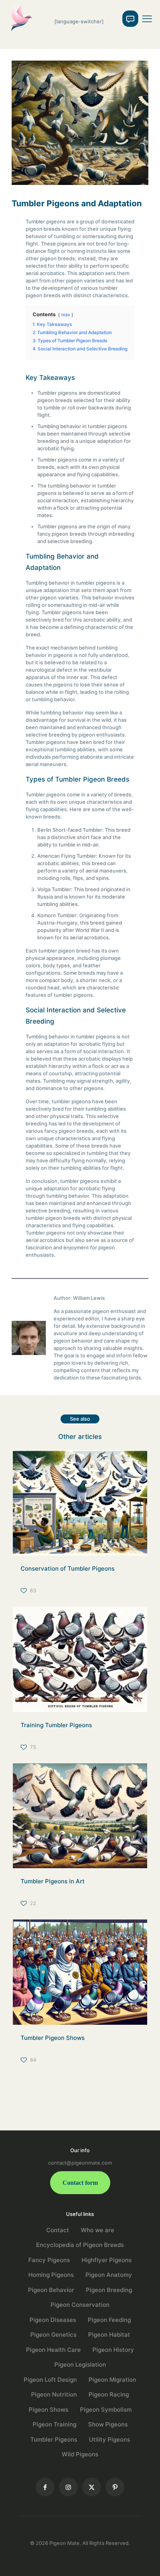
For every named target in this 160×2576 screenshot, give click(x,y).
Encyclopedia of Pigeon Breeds (80, 2245)
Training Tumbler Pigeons (56, 1725)
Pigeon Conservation (80, 2305)
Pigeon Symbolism (106, 2410)
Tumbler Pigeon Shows (53, 2038)
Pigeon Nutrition (54, 2394)
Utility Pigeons (110, 2439)
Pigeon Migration (112, 2380)
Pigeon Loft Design (50, 2380)
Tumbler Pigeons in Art (53, 1881)
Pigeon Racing (109, 2394)
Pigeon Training (55, 2424)
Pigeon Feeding (109, 2320)
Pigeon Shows (49, 2410)
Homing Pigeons (51, 2275)
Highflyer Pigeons (107, 2260)
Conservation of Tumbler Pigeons (68, 1568)
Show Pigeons (108, 2424)
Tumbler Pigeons (54, 2439)
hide (66, 315)
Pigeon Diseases (53, 2320)
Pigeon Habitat (109, 2335)
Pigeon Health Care (53, 2350)
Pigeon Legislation (80, 2364)
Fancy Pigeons (49, 2260)
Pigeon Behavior (51, 2290)
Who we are (97, 2230)
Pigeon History (113, 2350)
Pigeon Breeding (109, 2290)
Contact (58, 2230)
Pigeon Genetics (53, 2335)
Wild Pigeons (80, 2454)
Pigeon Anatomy (109, 2275)
